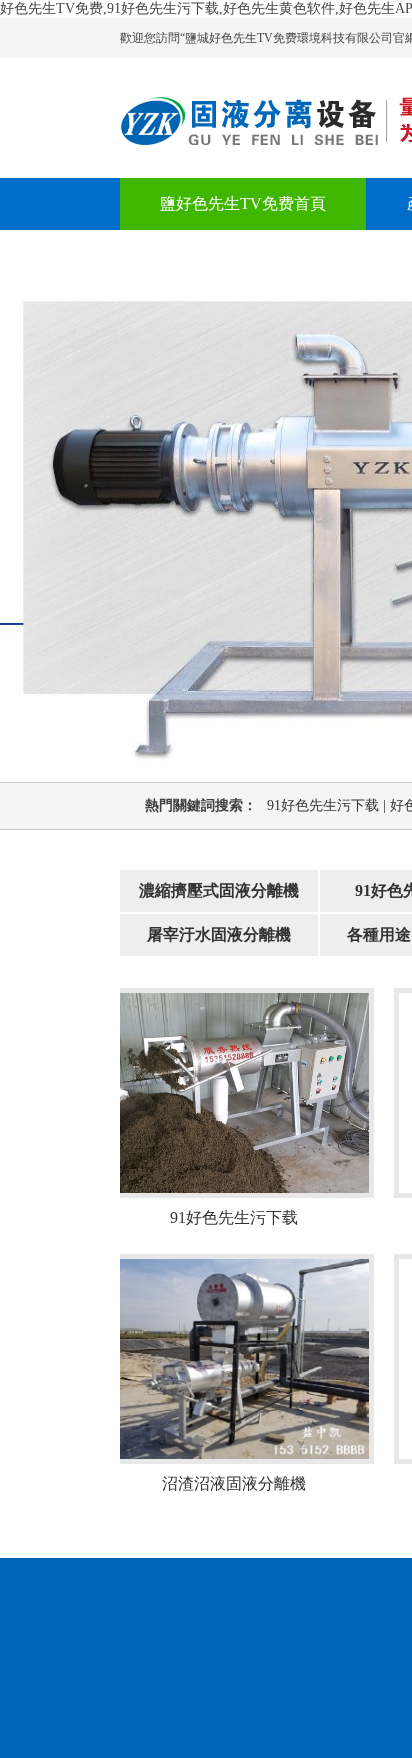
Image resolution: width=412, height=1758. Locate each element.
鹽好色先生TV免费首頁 (243, 203)
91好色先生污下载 (328, 805)
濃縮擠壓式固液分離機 (219, 890)
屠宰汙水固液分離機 (219, 934)
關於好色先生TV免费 (235, 255)
